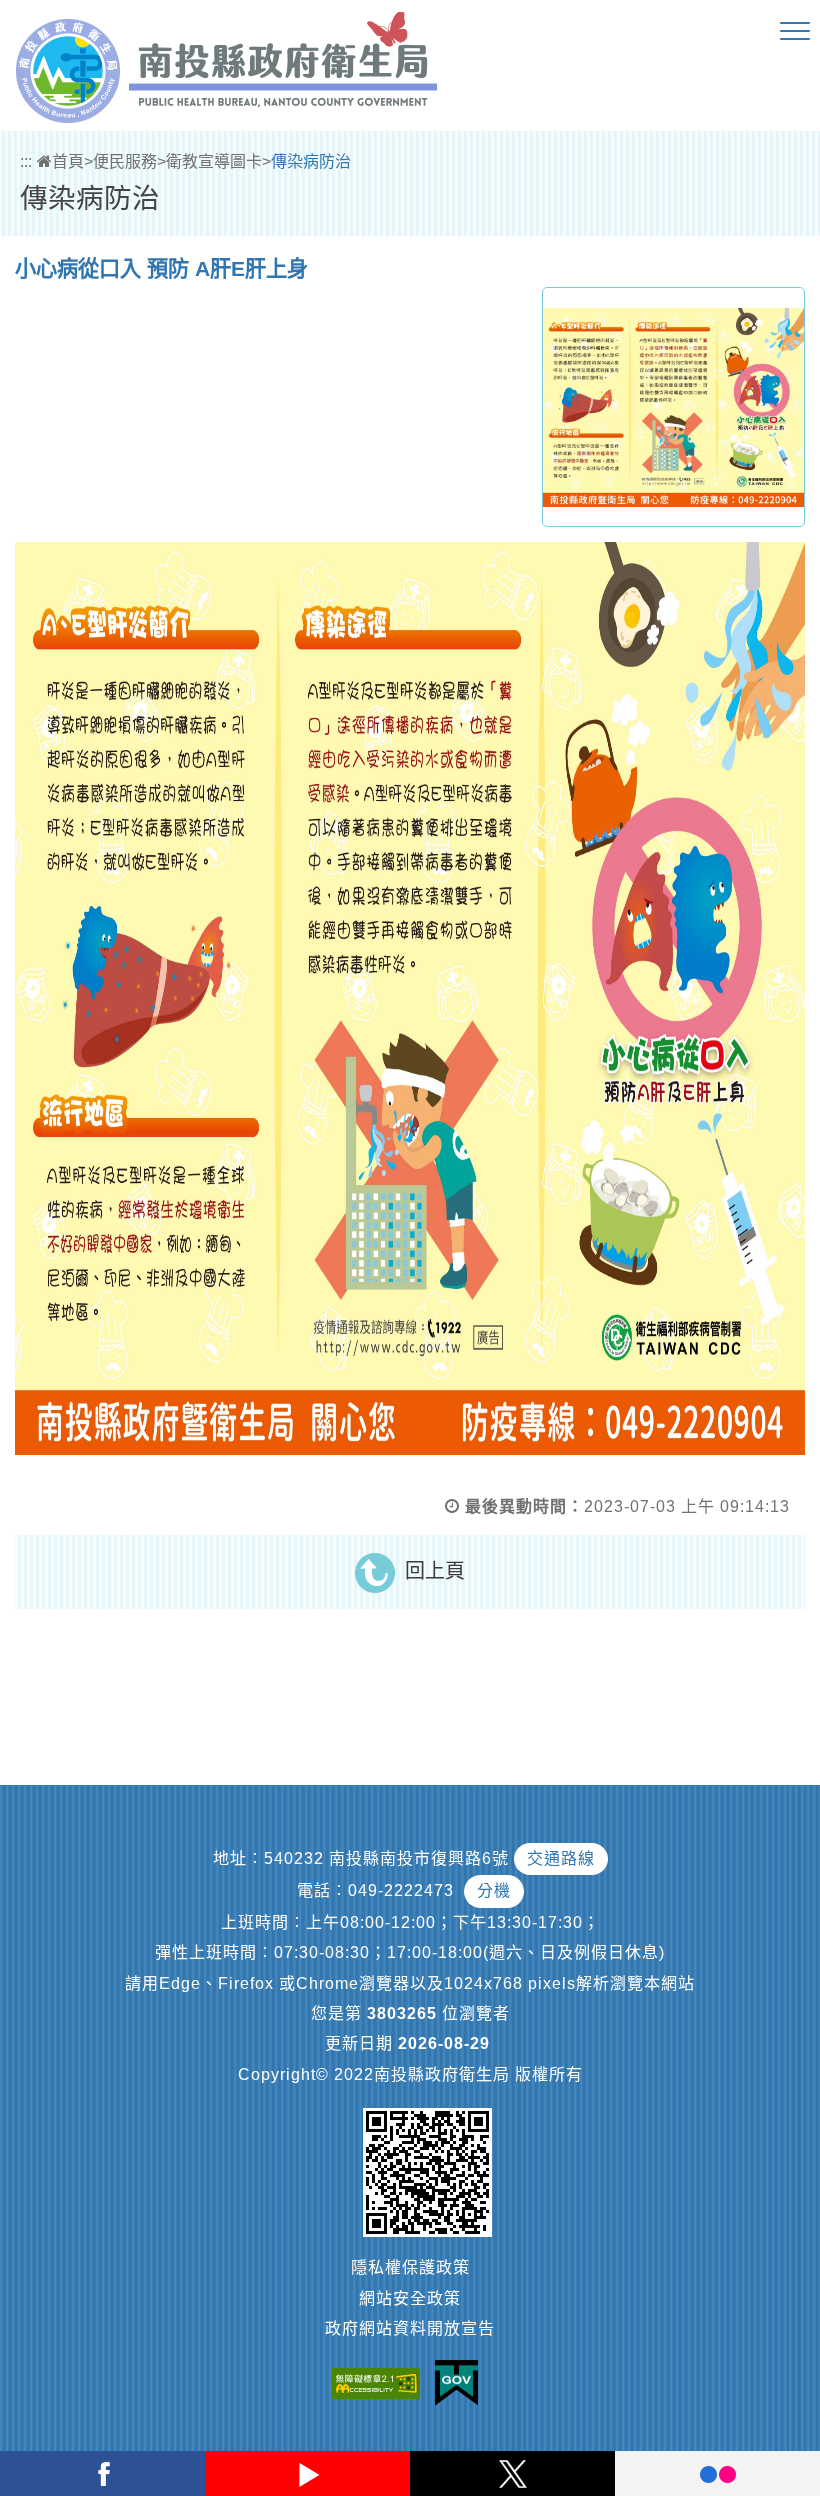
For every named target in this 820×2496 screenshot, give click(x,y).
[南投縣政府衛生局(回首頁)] (226, 67)
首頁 (68, 161)
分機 (494, 1890)
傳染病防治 (311, 161)
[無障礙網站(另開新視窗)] (381, 2383)
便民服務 (125, 161)
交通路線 (561, 1858)
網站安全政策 (410, 2298)
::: (26, 161)
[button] (795, 32)
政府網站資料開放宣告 (410, 2328)
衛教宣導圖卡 (214, 161)
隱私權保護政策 (410, 2267)
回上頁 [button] (435, 1571)
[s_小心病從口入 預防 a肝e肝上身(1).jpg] (673, 407)
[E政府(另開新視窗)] (461, 2383)
